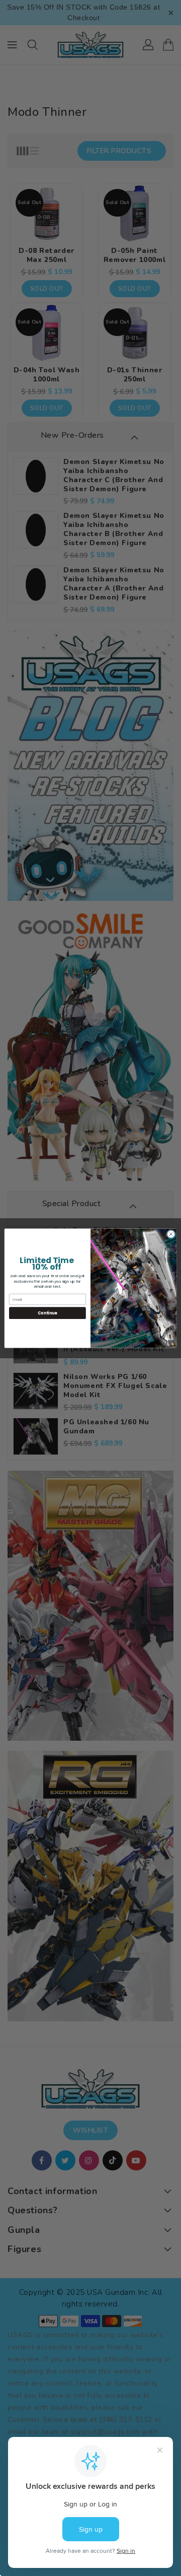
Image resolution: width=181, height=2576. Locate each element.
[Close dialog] (171, 1234)
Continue (47, 1313)
